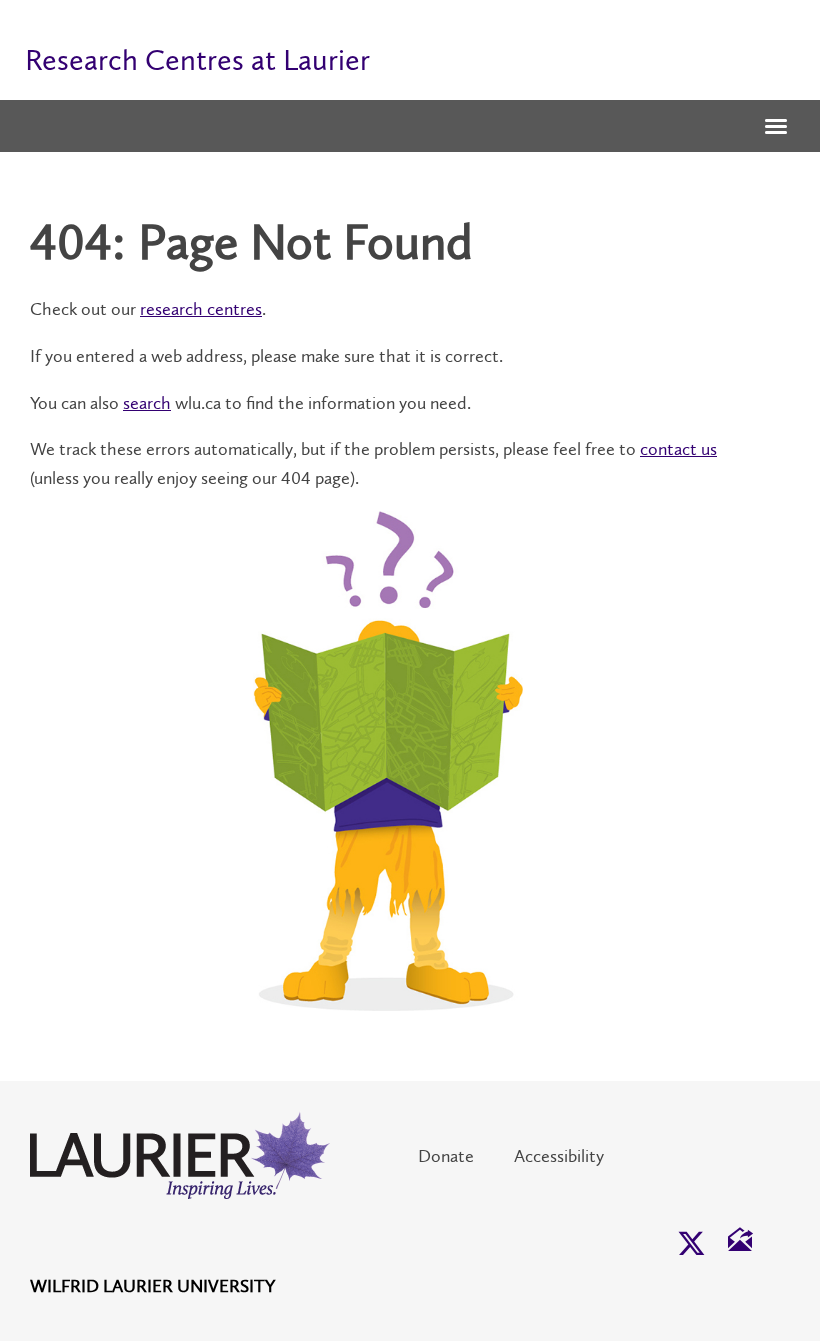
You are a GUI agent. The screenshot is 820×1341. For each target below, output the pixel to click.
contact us (678, 449)
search (147, 403)
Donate (446, 1156)
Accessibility (559, 1156)
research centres (201, 309)
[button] (776, 128)
